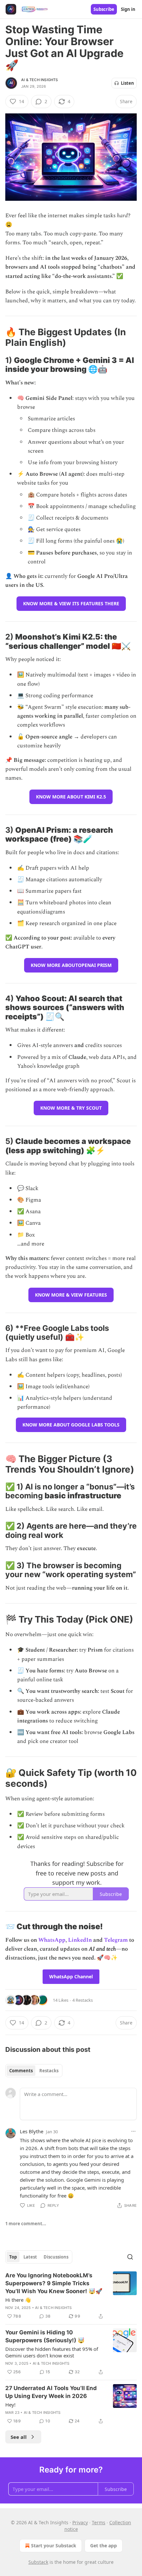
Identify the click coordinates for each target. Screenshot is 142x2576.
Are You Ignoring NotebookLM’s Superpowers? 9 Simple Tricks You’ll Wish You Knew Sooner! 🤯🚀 (54, 2283)
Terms (99, 2522)
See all (19, 2437)
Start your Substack (54, 2546)
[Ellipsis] (133, 2131)
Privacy (80, 2522)
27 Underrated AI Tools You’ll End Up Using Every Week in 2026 (51, 2392)
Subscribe (104, 9)
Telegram (116, 1940)
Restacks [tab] (49, 2071)
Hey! (10, 2405)
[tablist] (34, 2071)
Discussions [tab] (56, 2257)
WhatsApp (52, 1940)
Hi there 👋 (18, 2300)
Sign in (128, 9)
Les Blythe (32, 2131)
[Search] (130, 2257)
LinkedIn (80, 1940)
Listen (127, 83)
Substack (38, 2562)
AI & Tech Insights (40, 80)
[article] (71, 2296)
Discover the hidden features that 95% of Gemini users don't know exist (52, 2352)
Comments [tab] (21, 2071)
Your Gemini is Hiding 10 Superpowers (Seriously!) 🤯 (45, 2336)
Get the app (104, 2546)
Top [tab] (13, 2257)
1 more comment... (26, 2224)
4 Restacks (83, 2000)
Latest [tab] (30, 2257)
